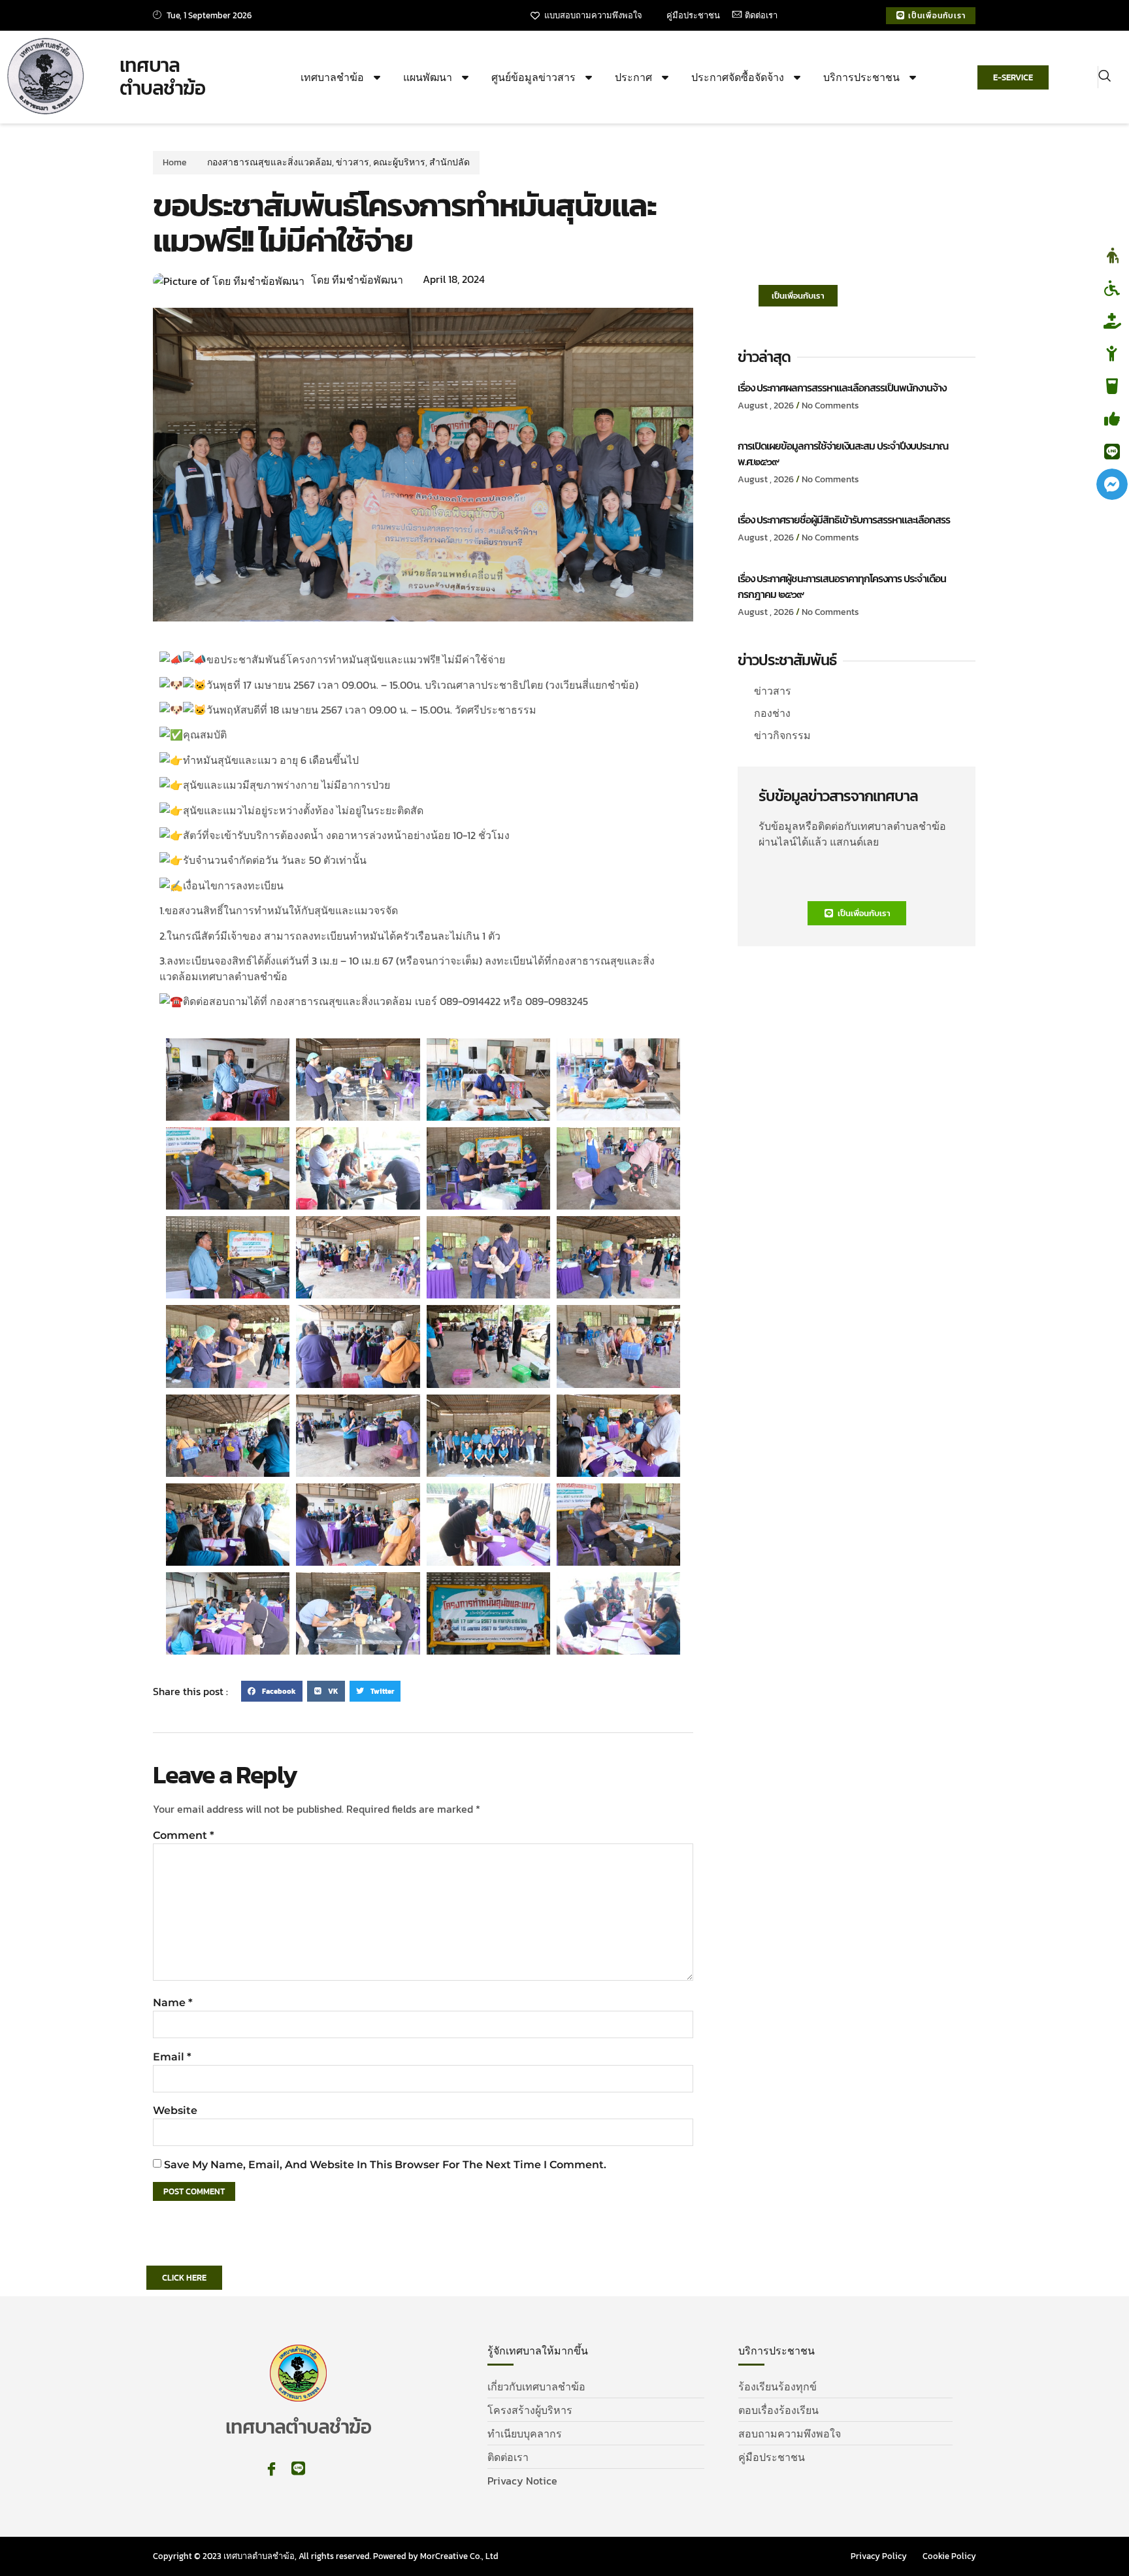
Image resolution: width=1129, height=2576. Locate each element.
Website (175, 2110)
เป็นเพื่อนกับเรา (798, 296)
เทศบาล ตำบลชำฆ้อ (162, 77)
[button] (1104, 77)
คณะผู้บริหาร (399, 162)
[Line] (298, 2469)
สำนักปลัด (450, 162)
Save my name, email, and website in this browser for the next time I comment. (385, 2165)
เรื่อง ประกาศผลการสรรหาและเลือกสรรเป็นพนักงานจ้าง (842, 388)
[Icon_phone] (325, 2469)
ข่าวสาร (352, 162)
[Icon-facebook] (271, 2469)
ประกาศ (633, 77)
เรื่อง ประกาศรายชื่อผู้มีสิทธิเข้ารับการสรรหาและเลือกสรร (844, 520)
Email (172, 2057)
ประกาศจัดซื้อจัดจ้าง (738, 77)
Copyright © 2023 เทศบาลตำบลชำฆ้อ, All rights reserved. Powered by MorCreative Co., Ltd (326, 2556)
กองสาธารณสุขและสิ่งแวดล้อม (270, 162)
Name (173, 2003)
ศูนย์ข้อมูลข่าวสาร (533, 77)
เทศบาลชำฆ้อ (332, 77)
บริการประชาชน (861, 77)
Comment (184, 1835)
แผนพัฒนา (428, 77)
